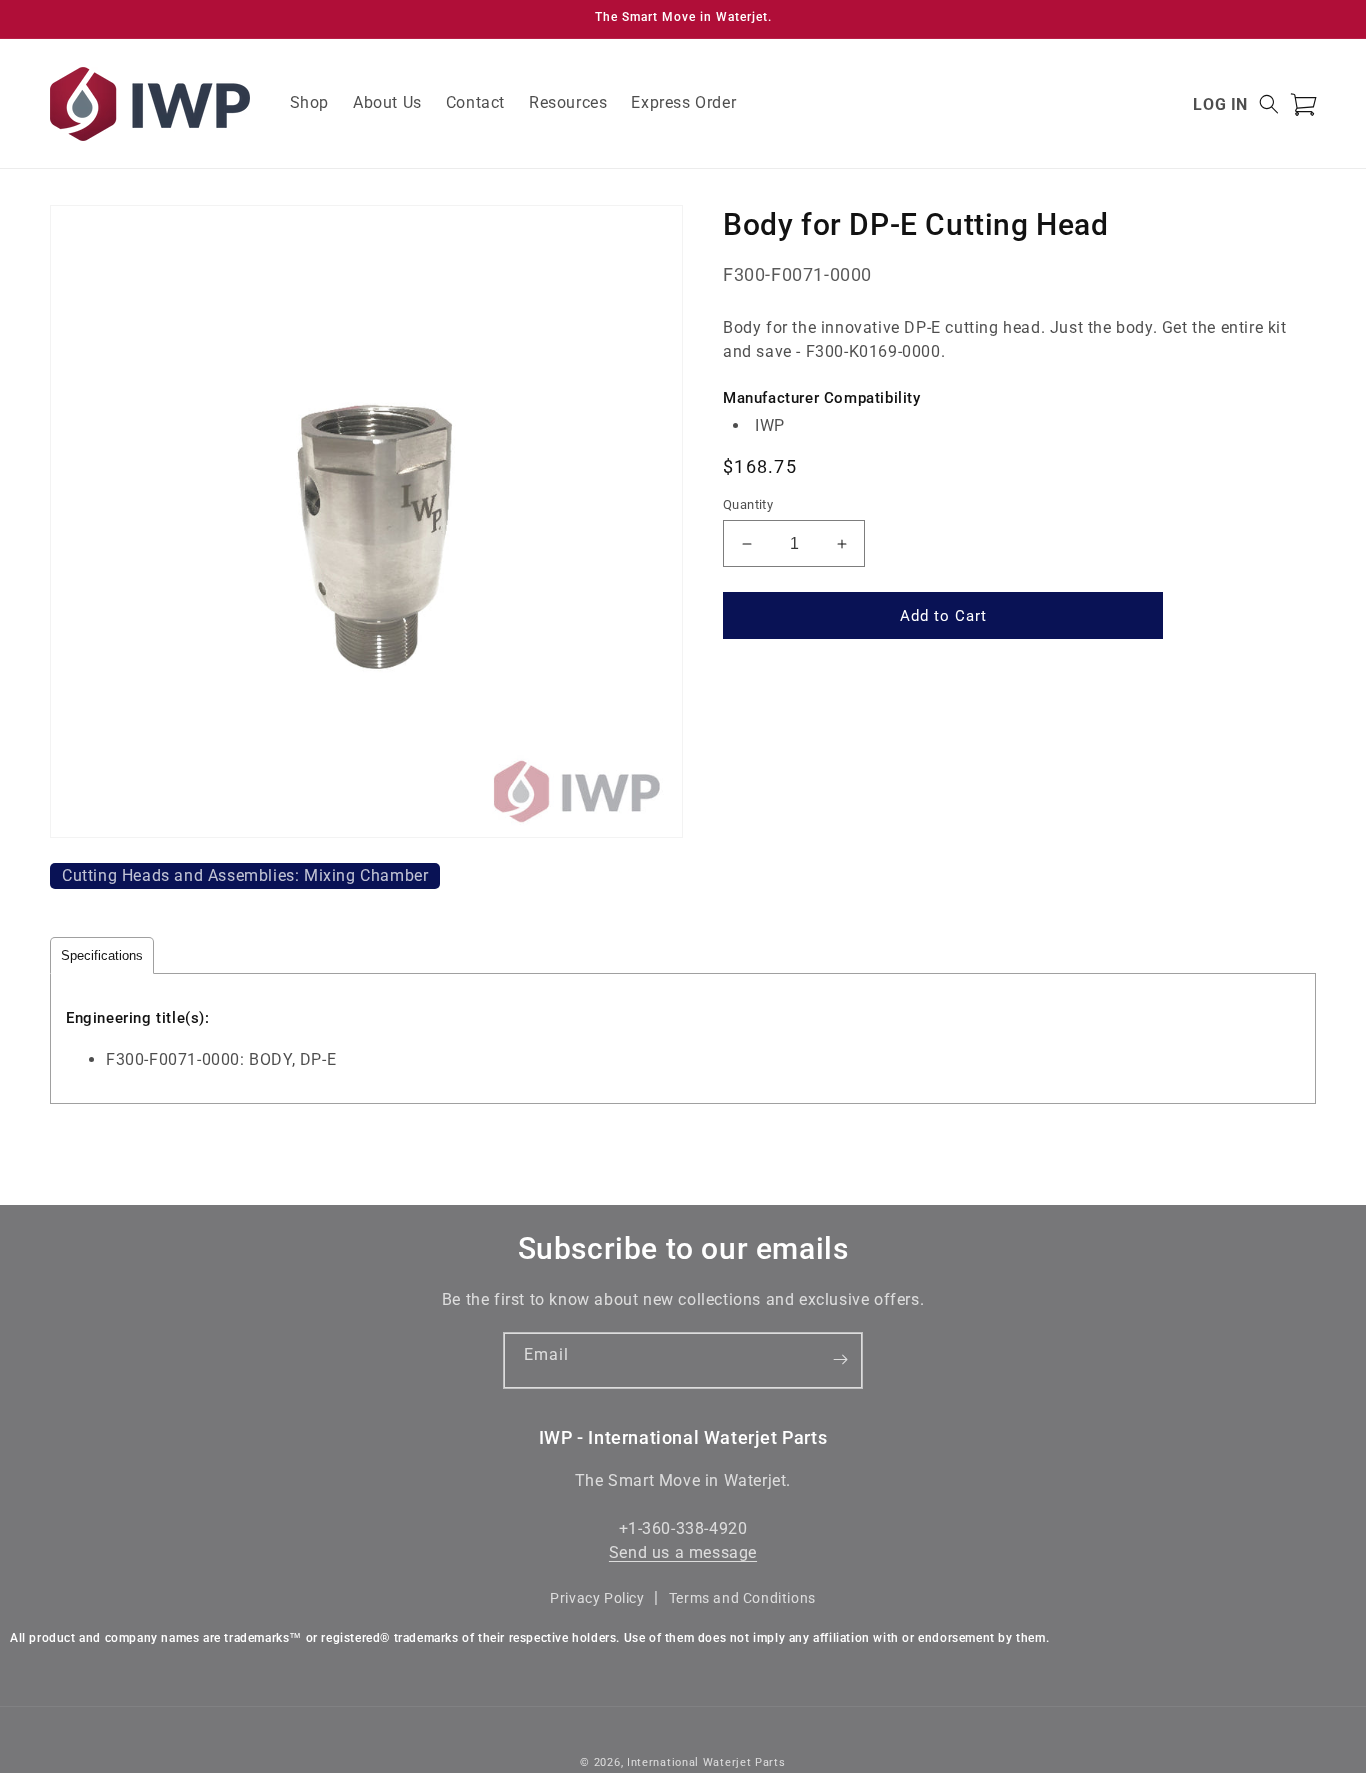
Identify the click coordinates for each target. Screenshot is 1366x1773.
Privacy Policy (597, 1598)
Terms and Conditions (742, 1598)
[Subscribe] (840, 1360)
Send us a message (683, 1553)
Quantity (748, 504)
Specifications (102, 955)
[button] (1269, 104)
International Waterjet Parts (706, 1762)
